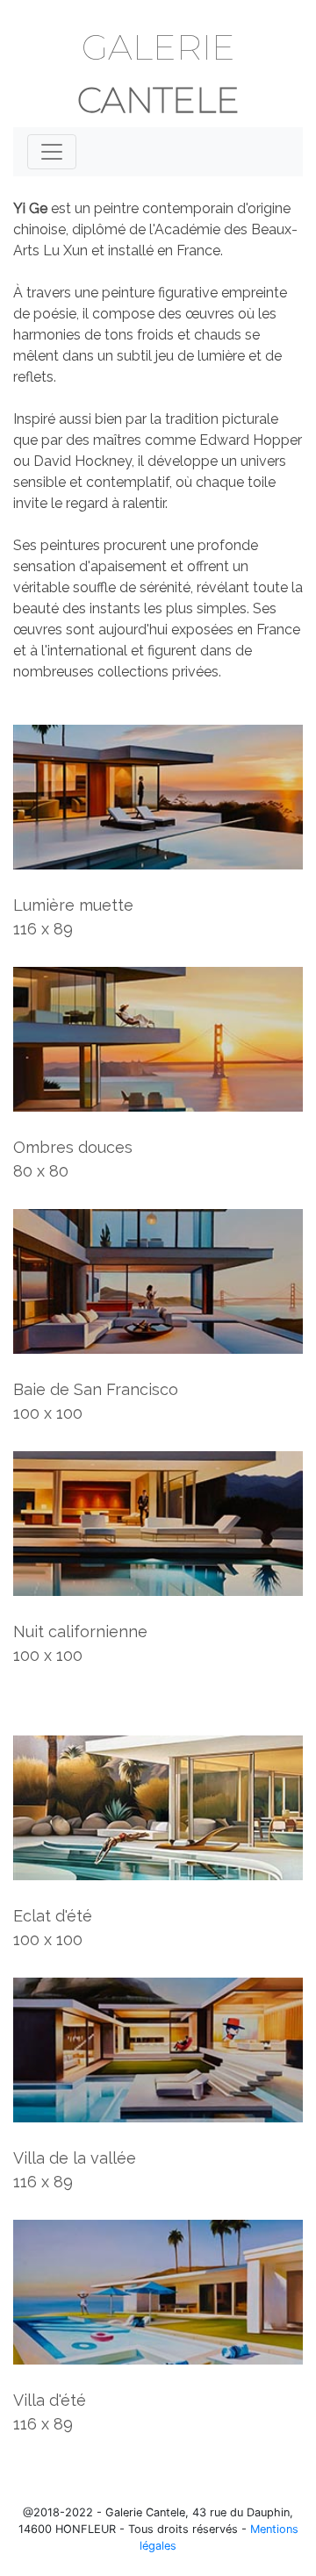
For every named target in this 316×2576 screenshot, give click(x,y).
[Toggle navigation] (52, 152)
